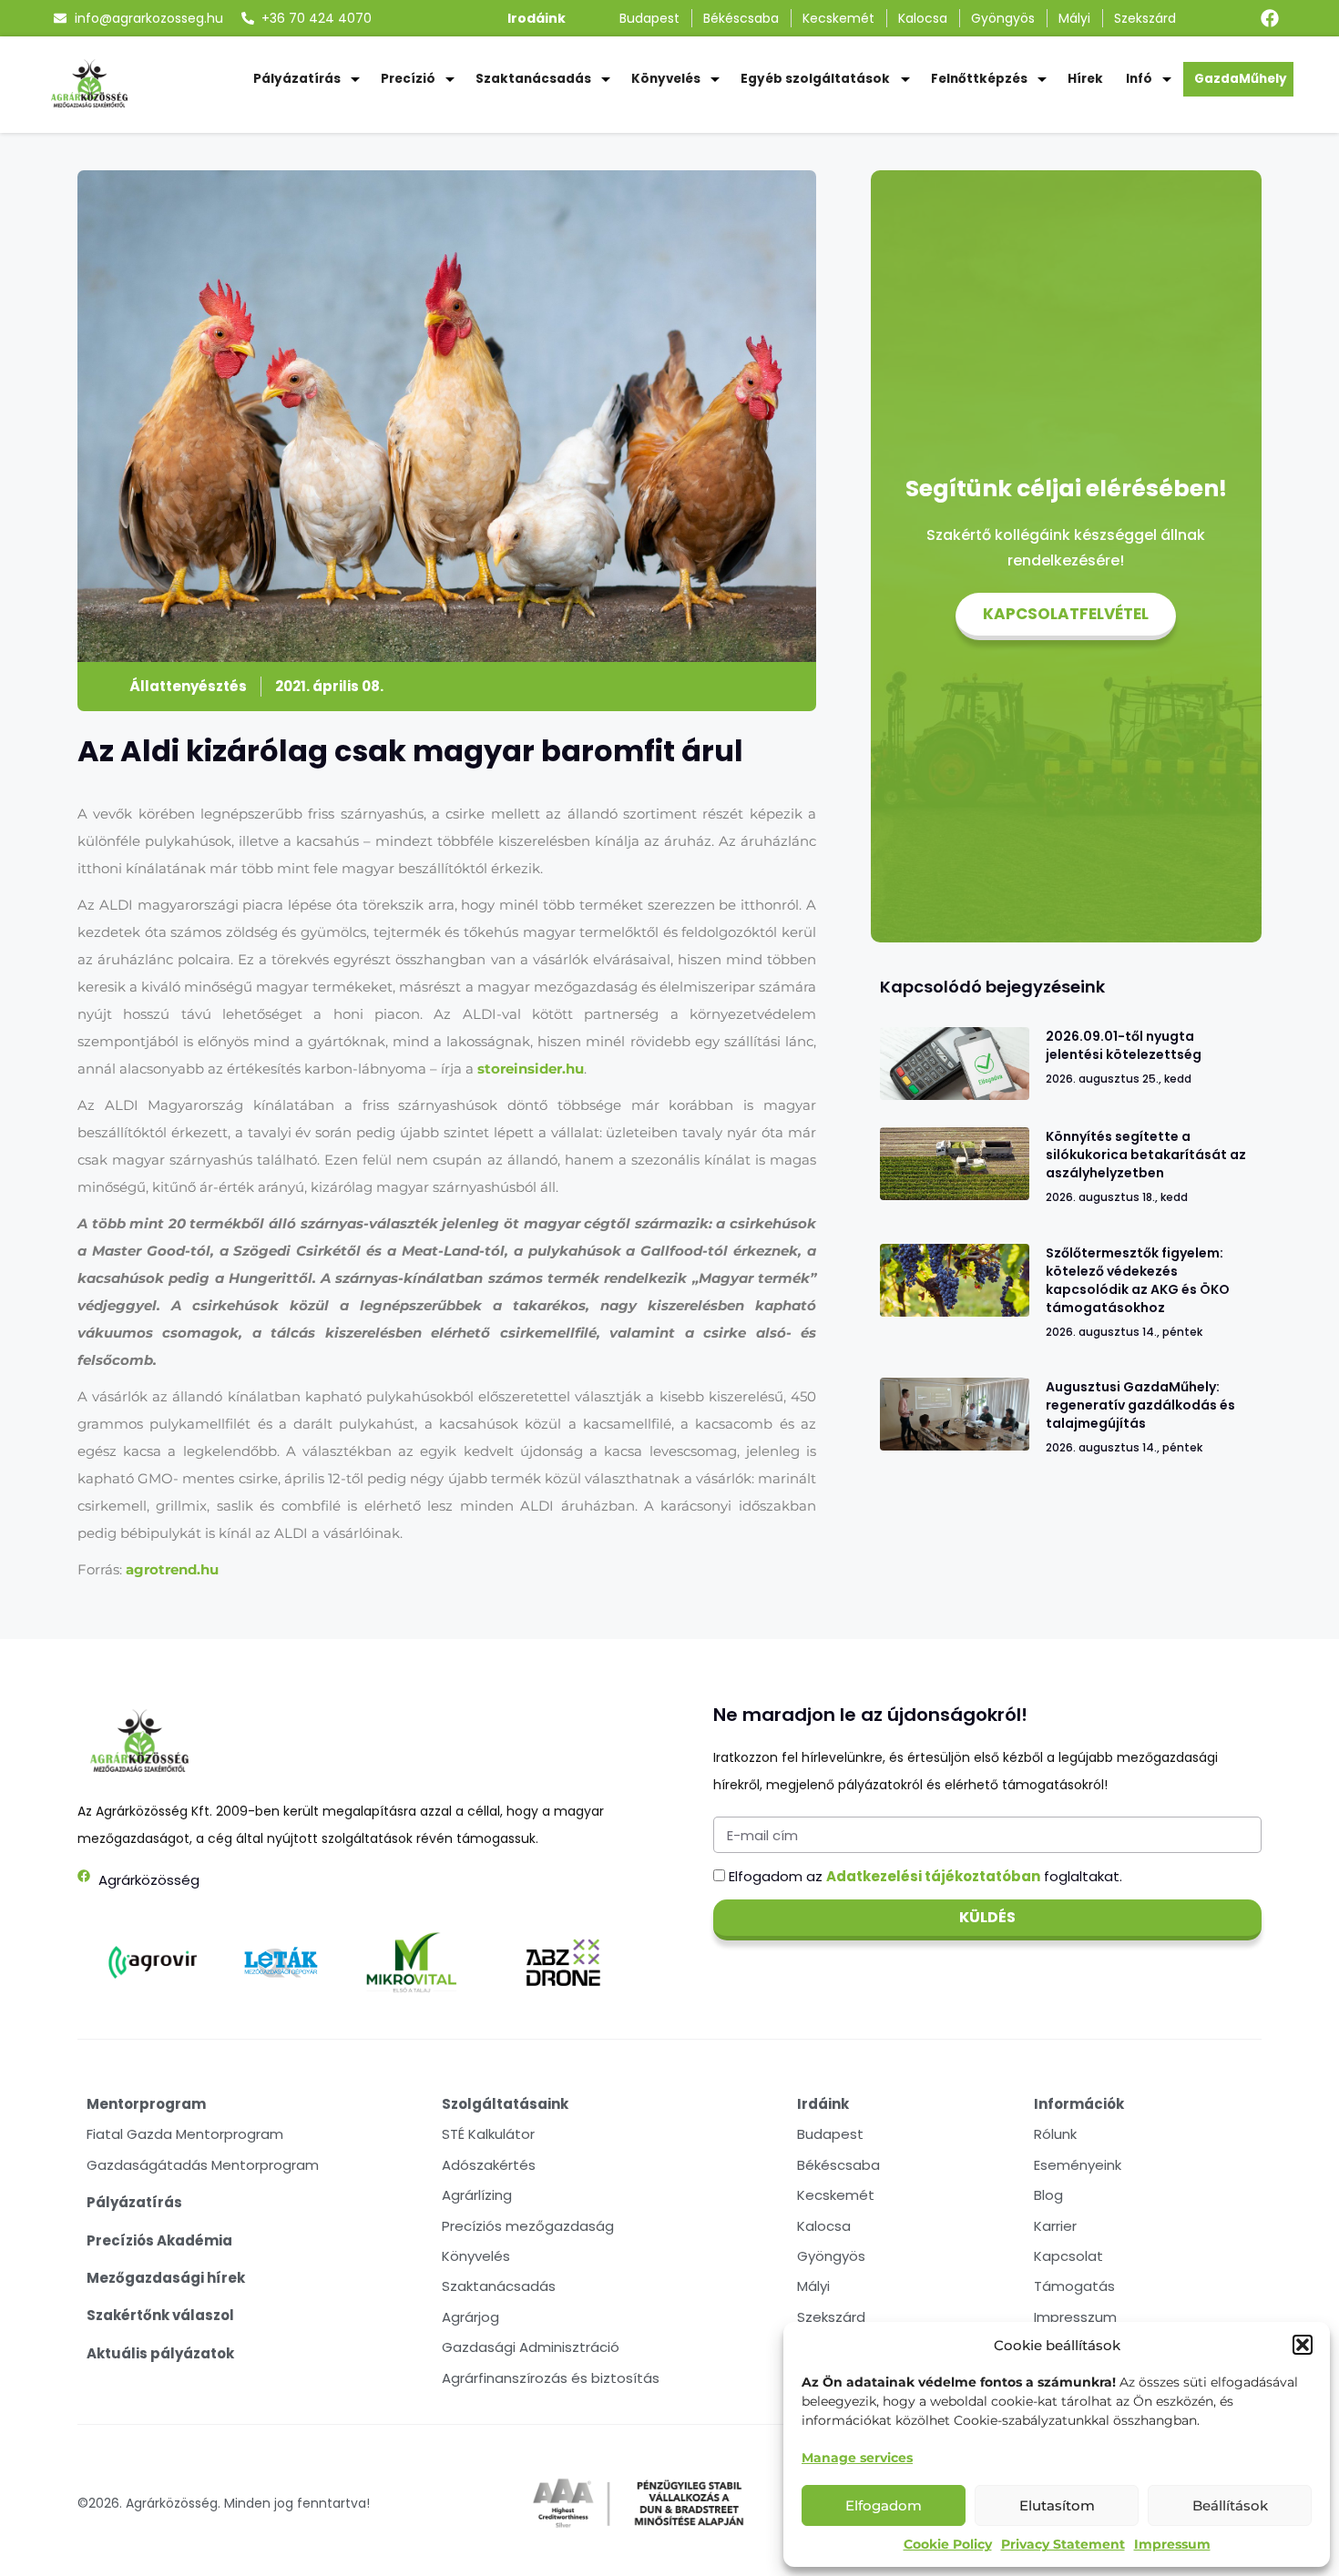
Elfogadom (884, 2505)
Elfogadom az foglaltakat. (925, 1876)
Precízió (408, 79)
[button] (1303, 2345)
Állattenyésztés (188, 686)
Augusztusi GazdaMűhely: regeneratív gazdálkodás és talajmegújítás (1140, 1405)
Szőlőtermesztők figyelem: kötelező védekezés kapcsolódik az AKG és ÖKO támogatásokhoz (1138, 1280)
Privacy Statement (1063, 2544)
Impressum (1172, 2544)
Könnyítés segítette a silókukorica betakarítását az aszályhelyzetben (1146, 1155)
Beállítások (1230, 2505)
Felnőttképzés (979, 79)
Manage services (857, 2458)
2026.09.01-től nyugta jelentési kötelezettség (1124, 1045)
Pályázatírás (297, 79)
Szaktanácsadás (533, 79)
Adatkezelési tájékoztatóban (933, 1876)
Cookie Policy (948, 2544)
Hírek (1085, 79)
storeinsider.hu (531, 1069)
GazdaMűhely (1241, 79)
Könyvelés (666, 79)
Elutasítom (1057, 2505)
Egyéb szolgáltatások (815, 79)
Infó (1139, 79)
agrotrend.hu (172, 1569)
